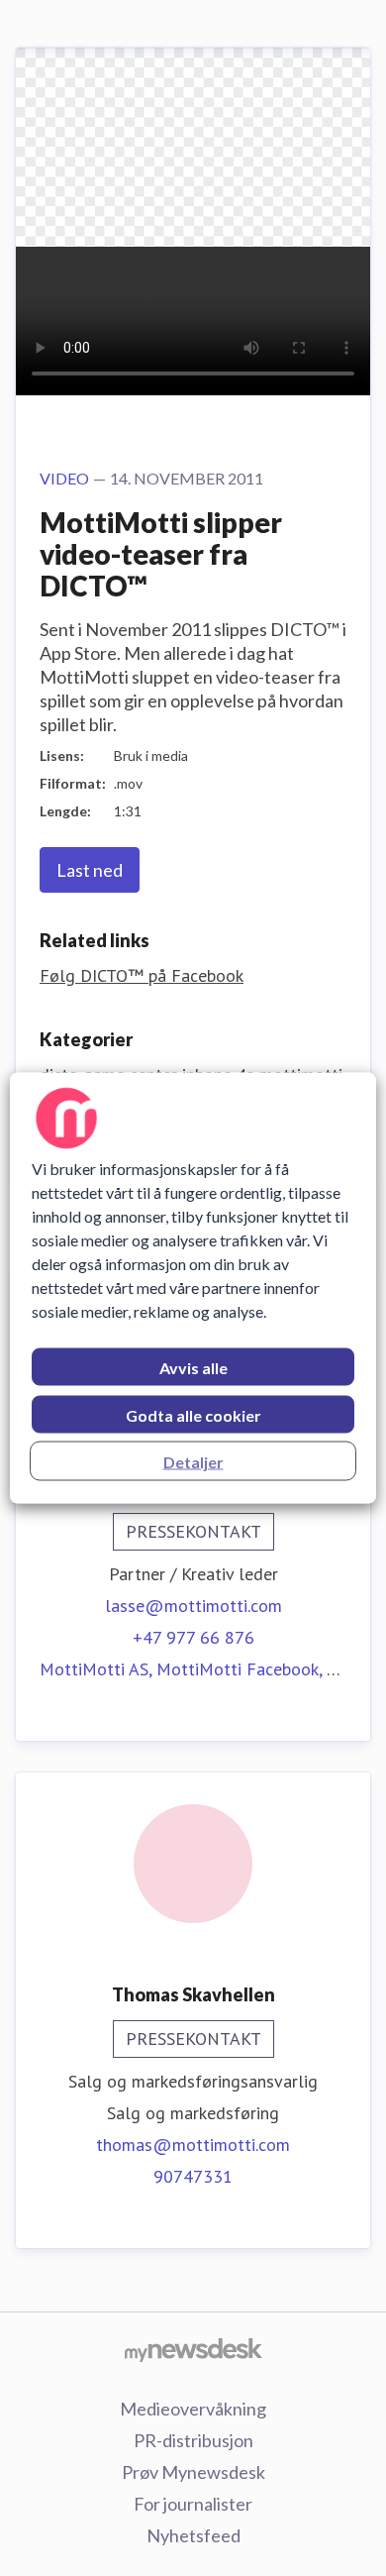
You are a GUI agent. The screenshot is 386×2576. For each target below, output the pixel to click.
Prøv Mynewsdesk (193, 2472)
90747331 (193, 2176)
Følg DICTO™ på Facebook (142, 975)
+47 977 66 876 (193, 1637)
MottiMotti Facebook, (241, 1669)
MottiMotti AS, (98, 1669)
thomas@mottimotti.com (193, 2145)
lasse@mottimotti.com (193, 1606)
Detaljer (193, 1462)
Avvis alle (193, 1368)
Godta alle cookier (193, 1415)
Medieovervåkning (193, 2409)
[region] (193, 1288)
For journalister (193, 2504)
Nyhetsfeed (193, 2535)
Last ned (90, 870)
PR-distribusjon (193, 2440)
